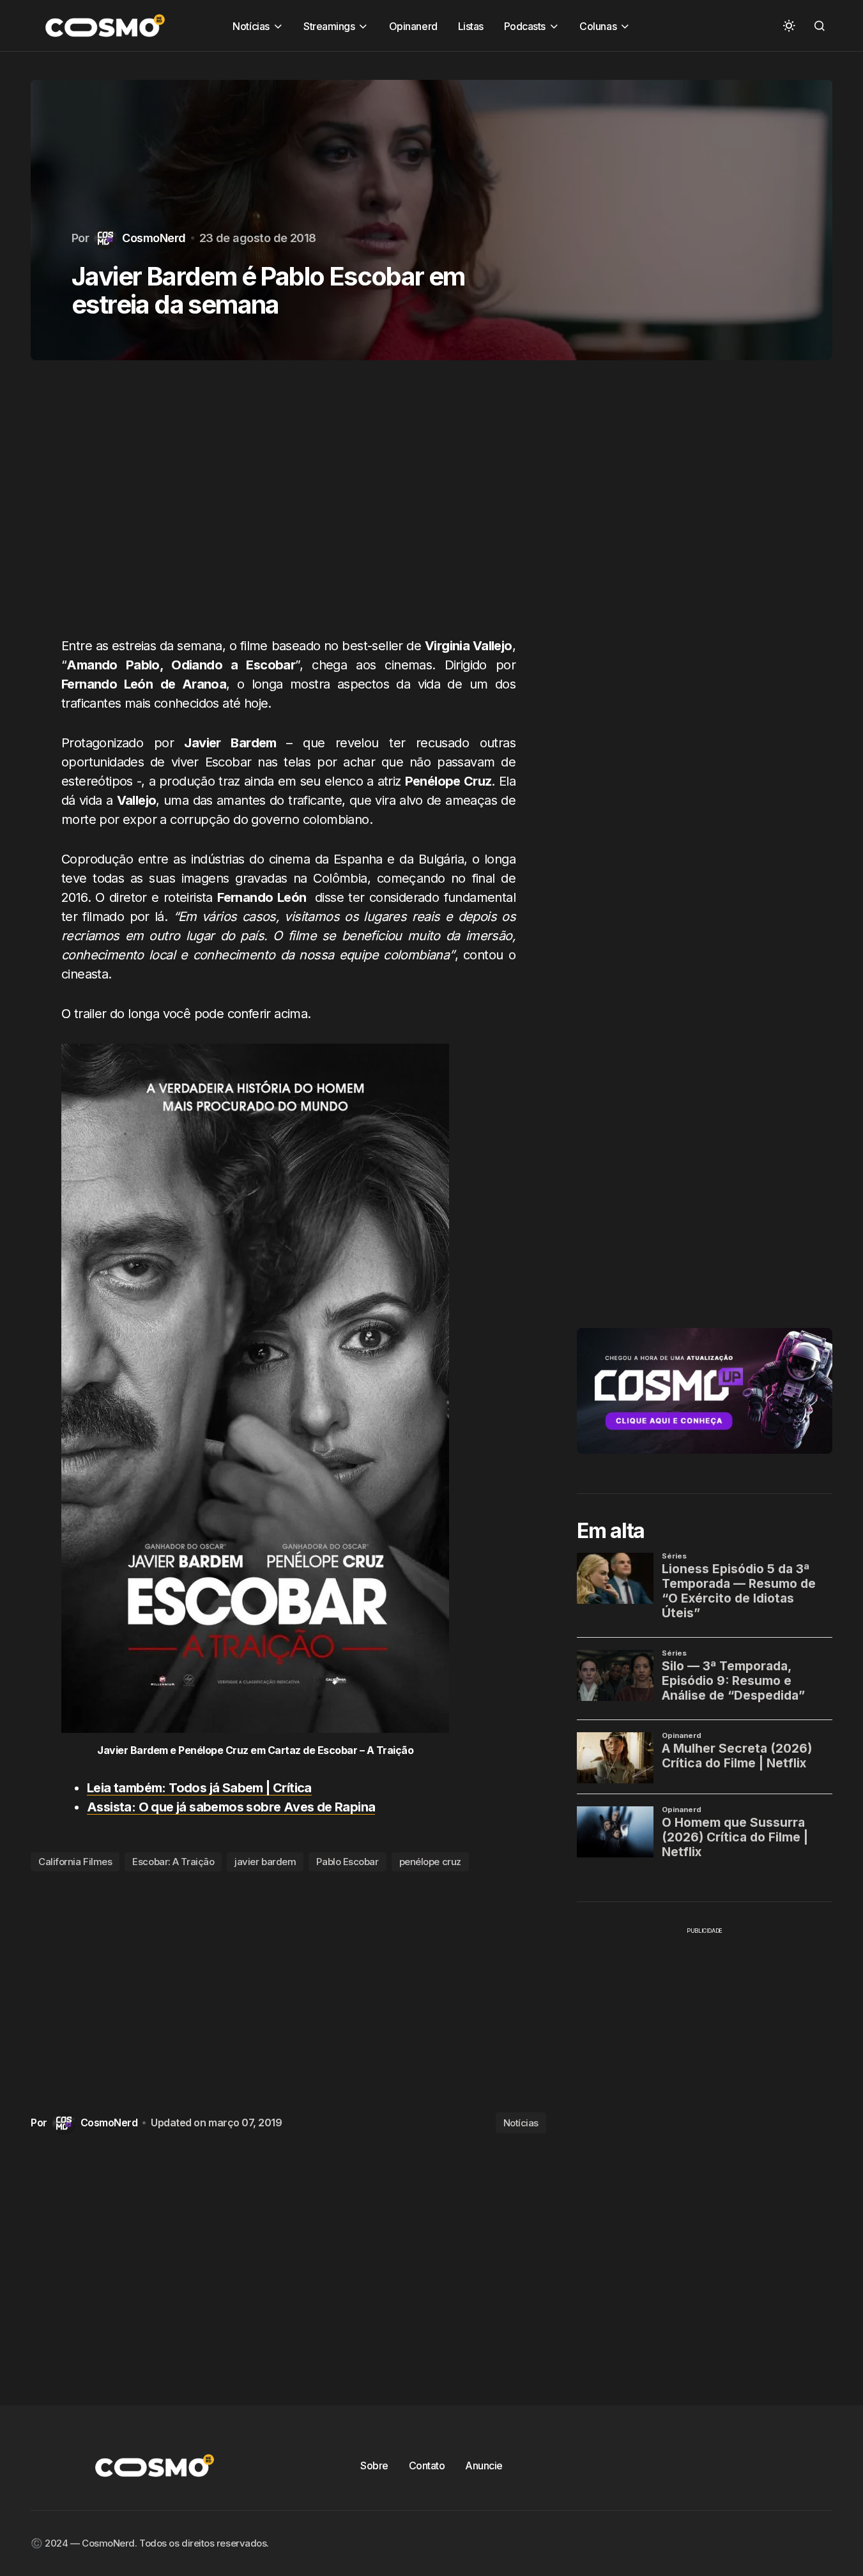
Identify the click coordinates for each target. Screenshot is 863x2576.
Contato (427, 2465)
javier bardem (265, 1862)
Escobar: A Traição (173, 1862)
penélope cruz (430, 1862)
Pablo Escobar (347, 1862)
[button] (789, 26)
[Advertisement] (288, 506)
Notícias (521, 2123)
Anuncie (484, 2465)
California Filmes (75, 1862)
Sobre (374, 2465)
